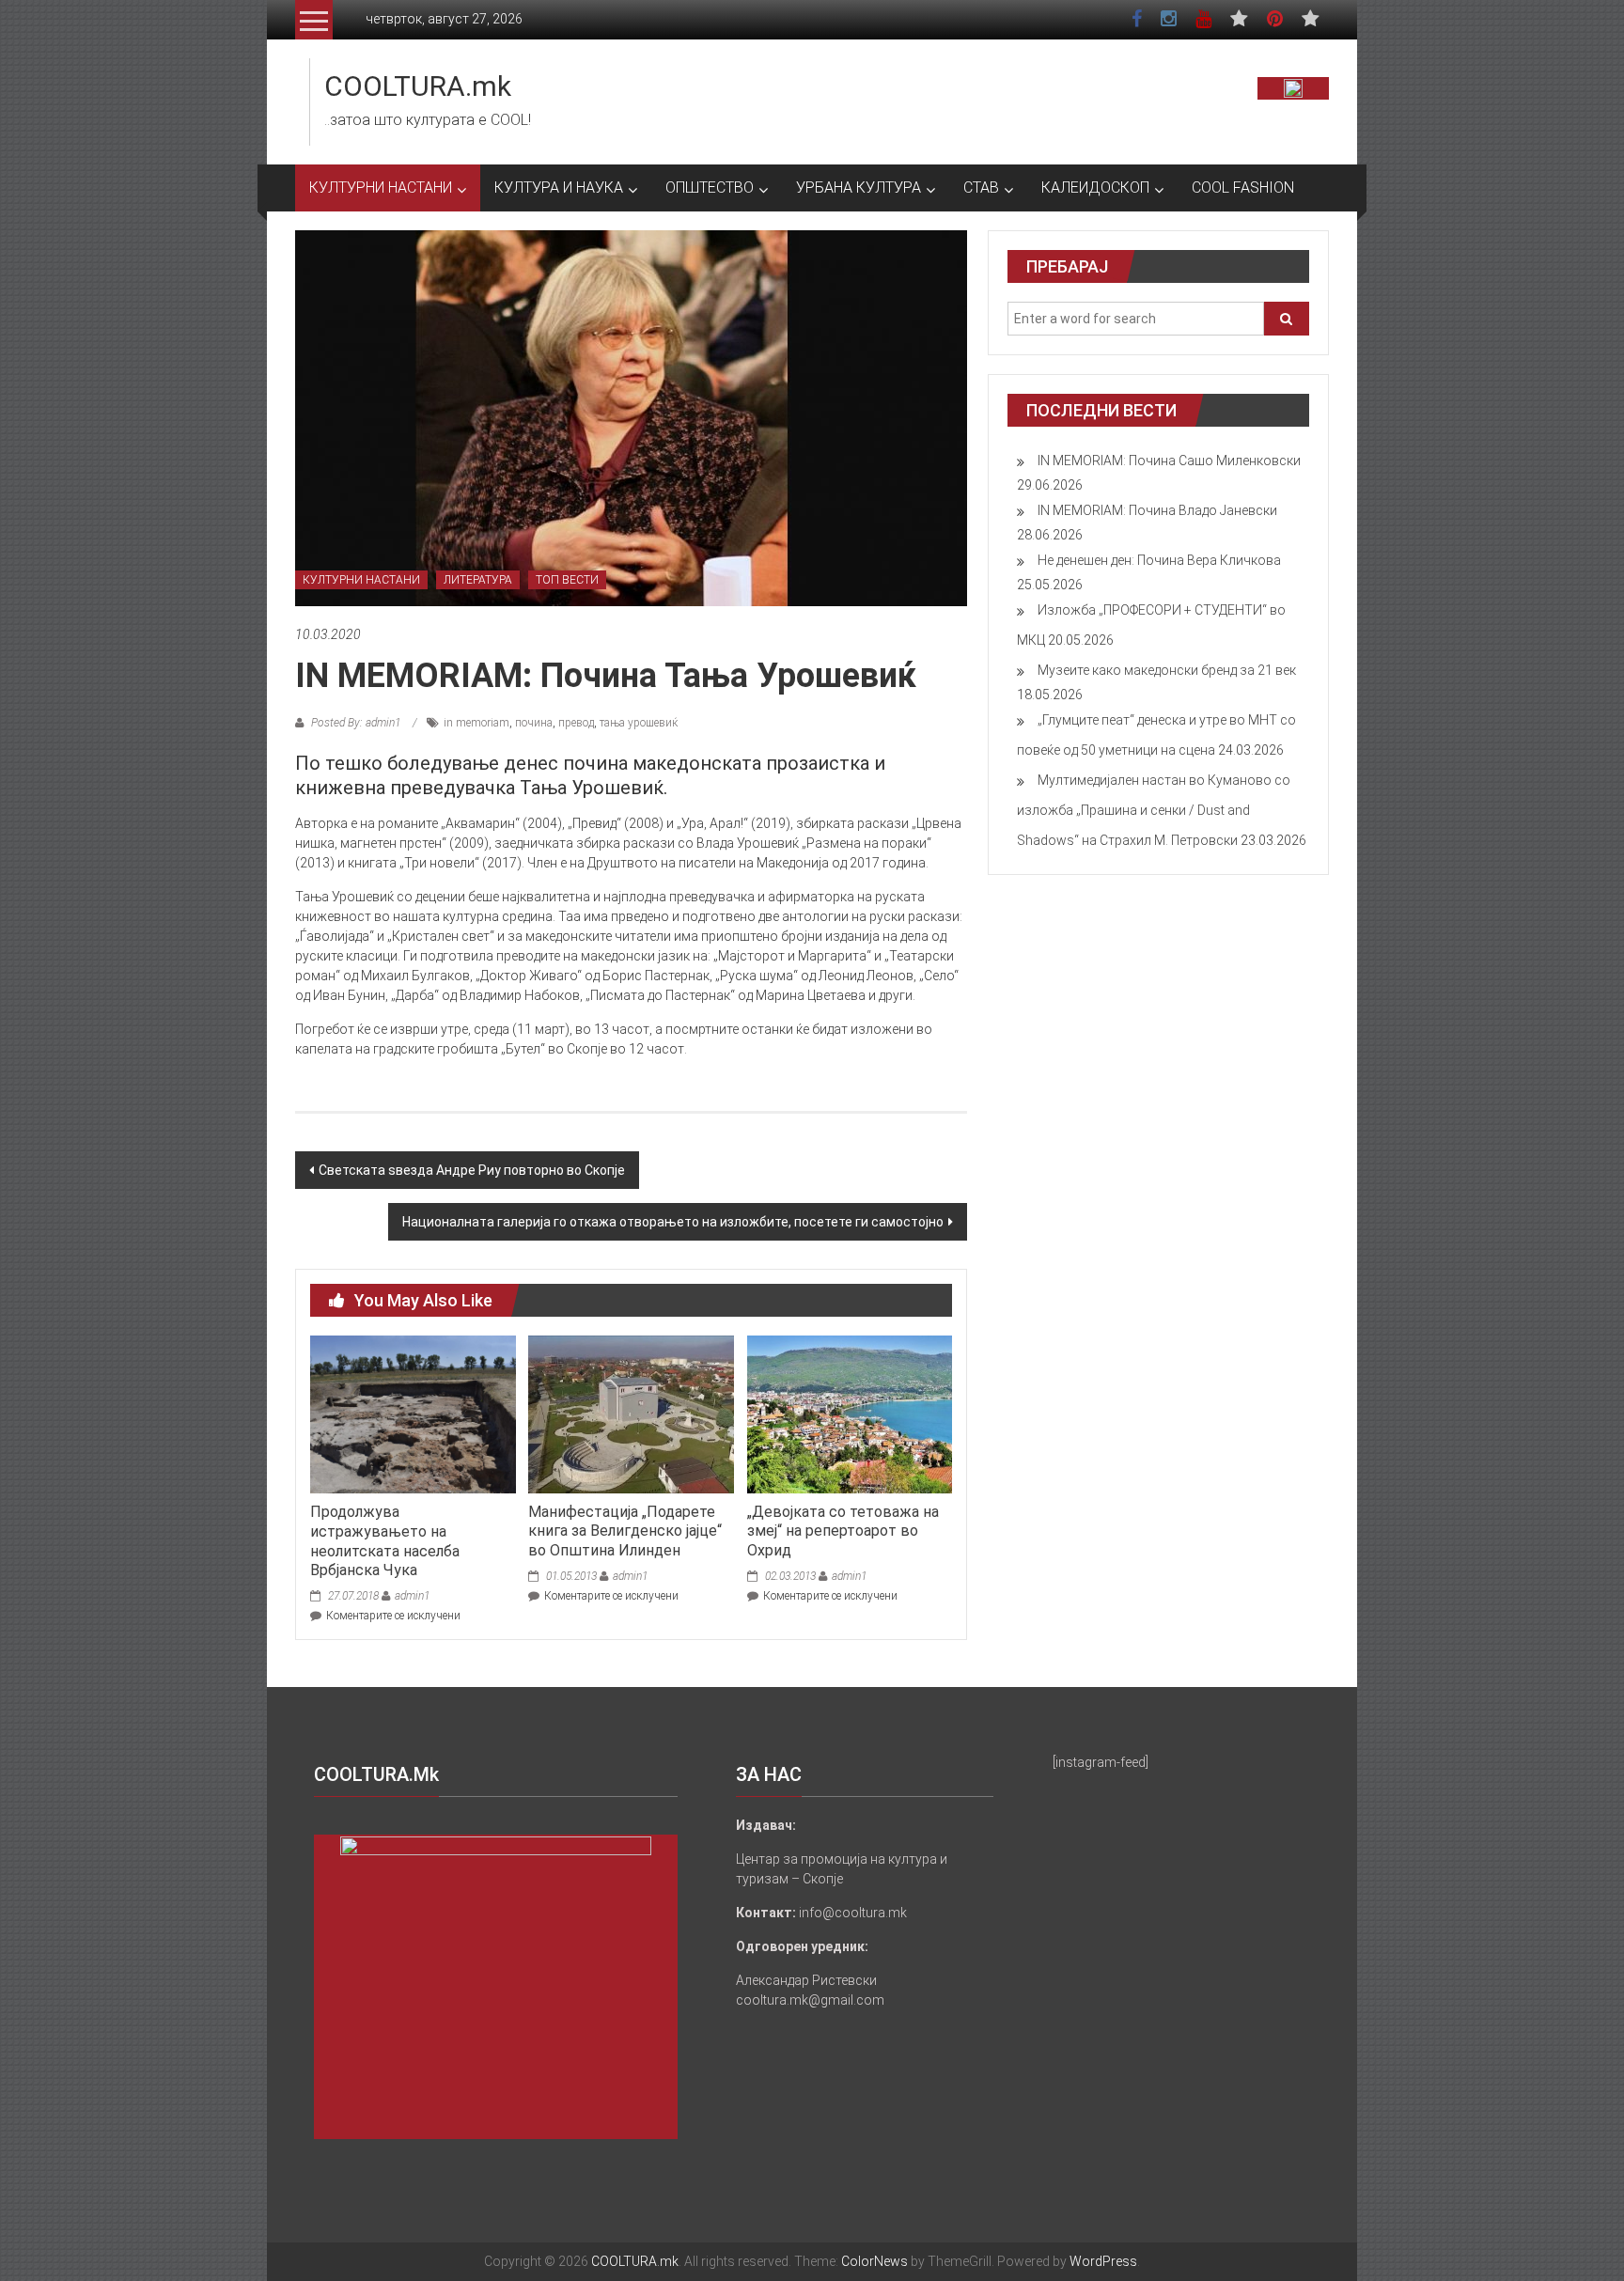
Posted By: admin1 (356, 723)
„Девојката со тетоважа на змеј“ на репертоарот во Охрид (843, 1531)
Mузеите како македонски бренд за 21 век (1167, 670)
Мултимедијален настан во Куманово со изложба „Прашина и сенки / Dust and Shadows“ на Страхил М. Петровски (1154, 810)
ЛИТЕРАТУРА (478, 580)
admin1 (412, 1596)
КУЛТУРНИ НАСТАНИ (381, 187)
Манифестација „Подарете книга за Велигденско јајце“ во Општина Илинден (625, 1531)
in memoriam (476, 723)
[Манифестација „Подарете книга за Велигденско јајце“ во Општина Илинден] (631, 1414)
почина (534, 723)
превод (576, 723)
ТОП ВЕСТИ (567, 580)
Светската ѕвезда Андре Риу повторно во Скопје (472, 1170)
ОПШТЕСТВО (710, 187)
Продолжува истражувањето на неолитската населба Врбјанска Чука (385, 1541)
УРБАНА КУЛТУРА (859, 187)
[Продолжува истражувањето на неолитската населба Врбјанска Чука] (413, 1414)
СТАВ (981, 187)
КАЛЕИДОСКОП (1095, 187)
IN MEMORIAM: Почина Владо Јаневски (1157, 510)
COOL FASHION (1243, 187)
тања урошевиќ (639, 723)
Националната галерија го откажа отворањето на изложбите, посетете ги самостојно (673, 1222)
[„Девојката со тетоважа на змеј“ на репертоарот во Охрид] (850, 1414)
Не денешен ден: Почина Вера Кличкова (1159, 560)
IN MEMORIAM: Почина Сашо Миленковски (1169, 461)
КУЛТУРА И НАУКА (559, 187)
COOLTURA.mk (418, 86)
